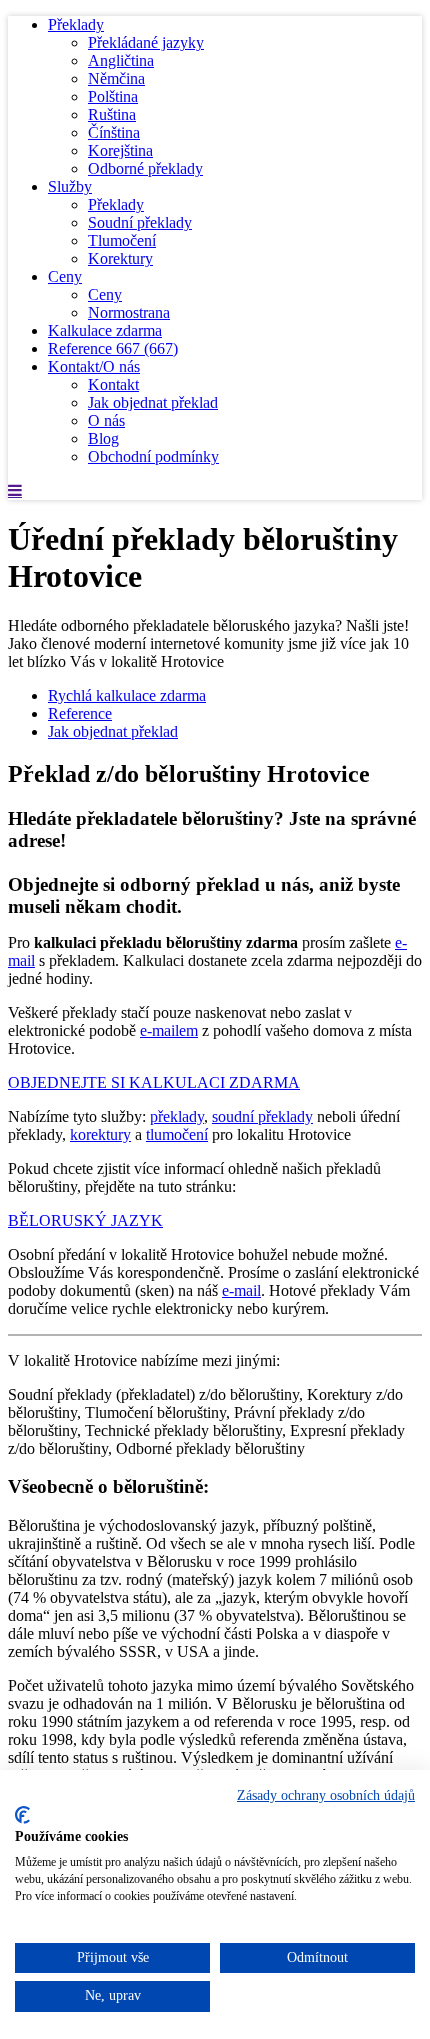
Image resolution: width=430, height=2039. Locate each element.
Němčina (116, 78)
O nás (106, 420)
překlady (177, 1116)
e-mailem (169, 1030)
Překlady (76, 24)
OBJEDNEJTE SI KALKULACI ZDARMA (154, 1082)
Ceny (65, 276)
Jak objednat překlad (153, 402)
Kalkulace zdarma (105, 330)
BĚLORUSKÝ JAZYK (85, 1220)
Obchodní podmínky (153, 456)
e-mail (241, 1290)
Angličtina (121, 60)
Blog (103, 438)
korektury (100, 1134)
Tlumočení (122, 240)
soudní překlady (262, 1116)
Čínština (114, 132)
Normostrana (129, 312)
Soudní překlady (140, 222)
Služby (70, 186)
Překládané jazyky (146, 42)
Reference (113, 348)
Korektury (120, 258)
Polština (113, 96)
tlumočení (177, 1134)
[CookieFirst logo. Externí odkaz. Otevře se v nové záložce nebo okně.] (22, 1815)
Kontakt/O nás (94, 366)
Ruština (112, 114)
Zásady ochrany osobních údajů (326, 1795)
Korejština (120, 150)
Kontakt (113, 384)
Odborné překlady (145, 168)
